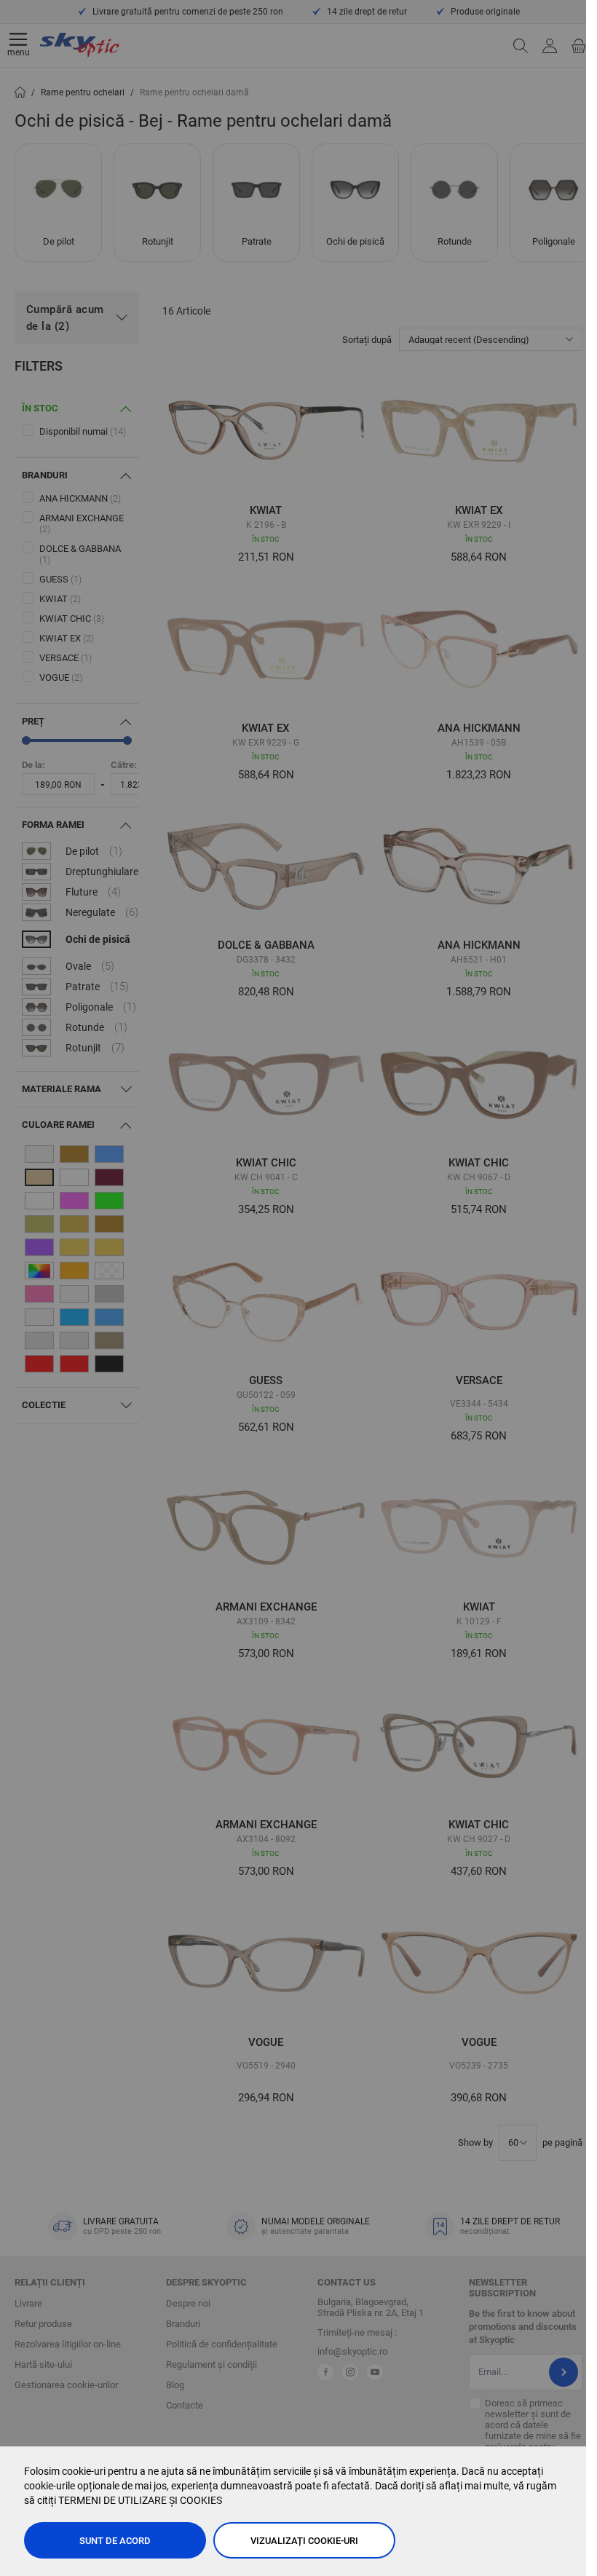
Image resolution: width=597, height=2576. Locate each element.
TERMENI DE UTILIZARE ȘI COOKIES (140, 2500)
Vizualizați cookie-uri (304, 2541)
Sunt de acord (115, 2541)
